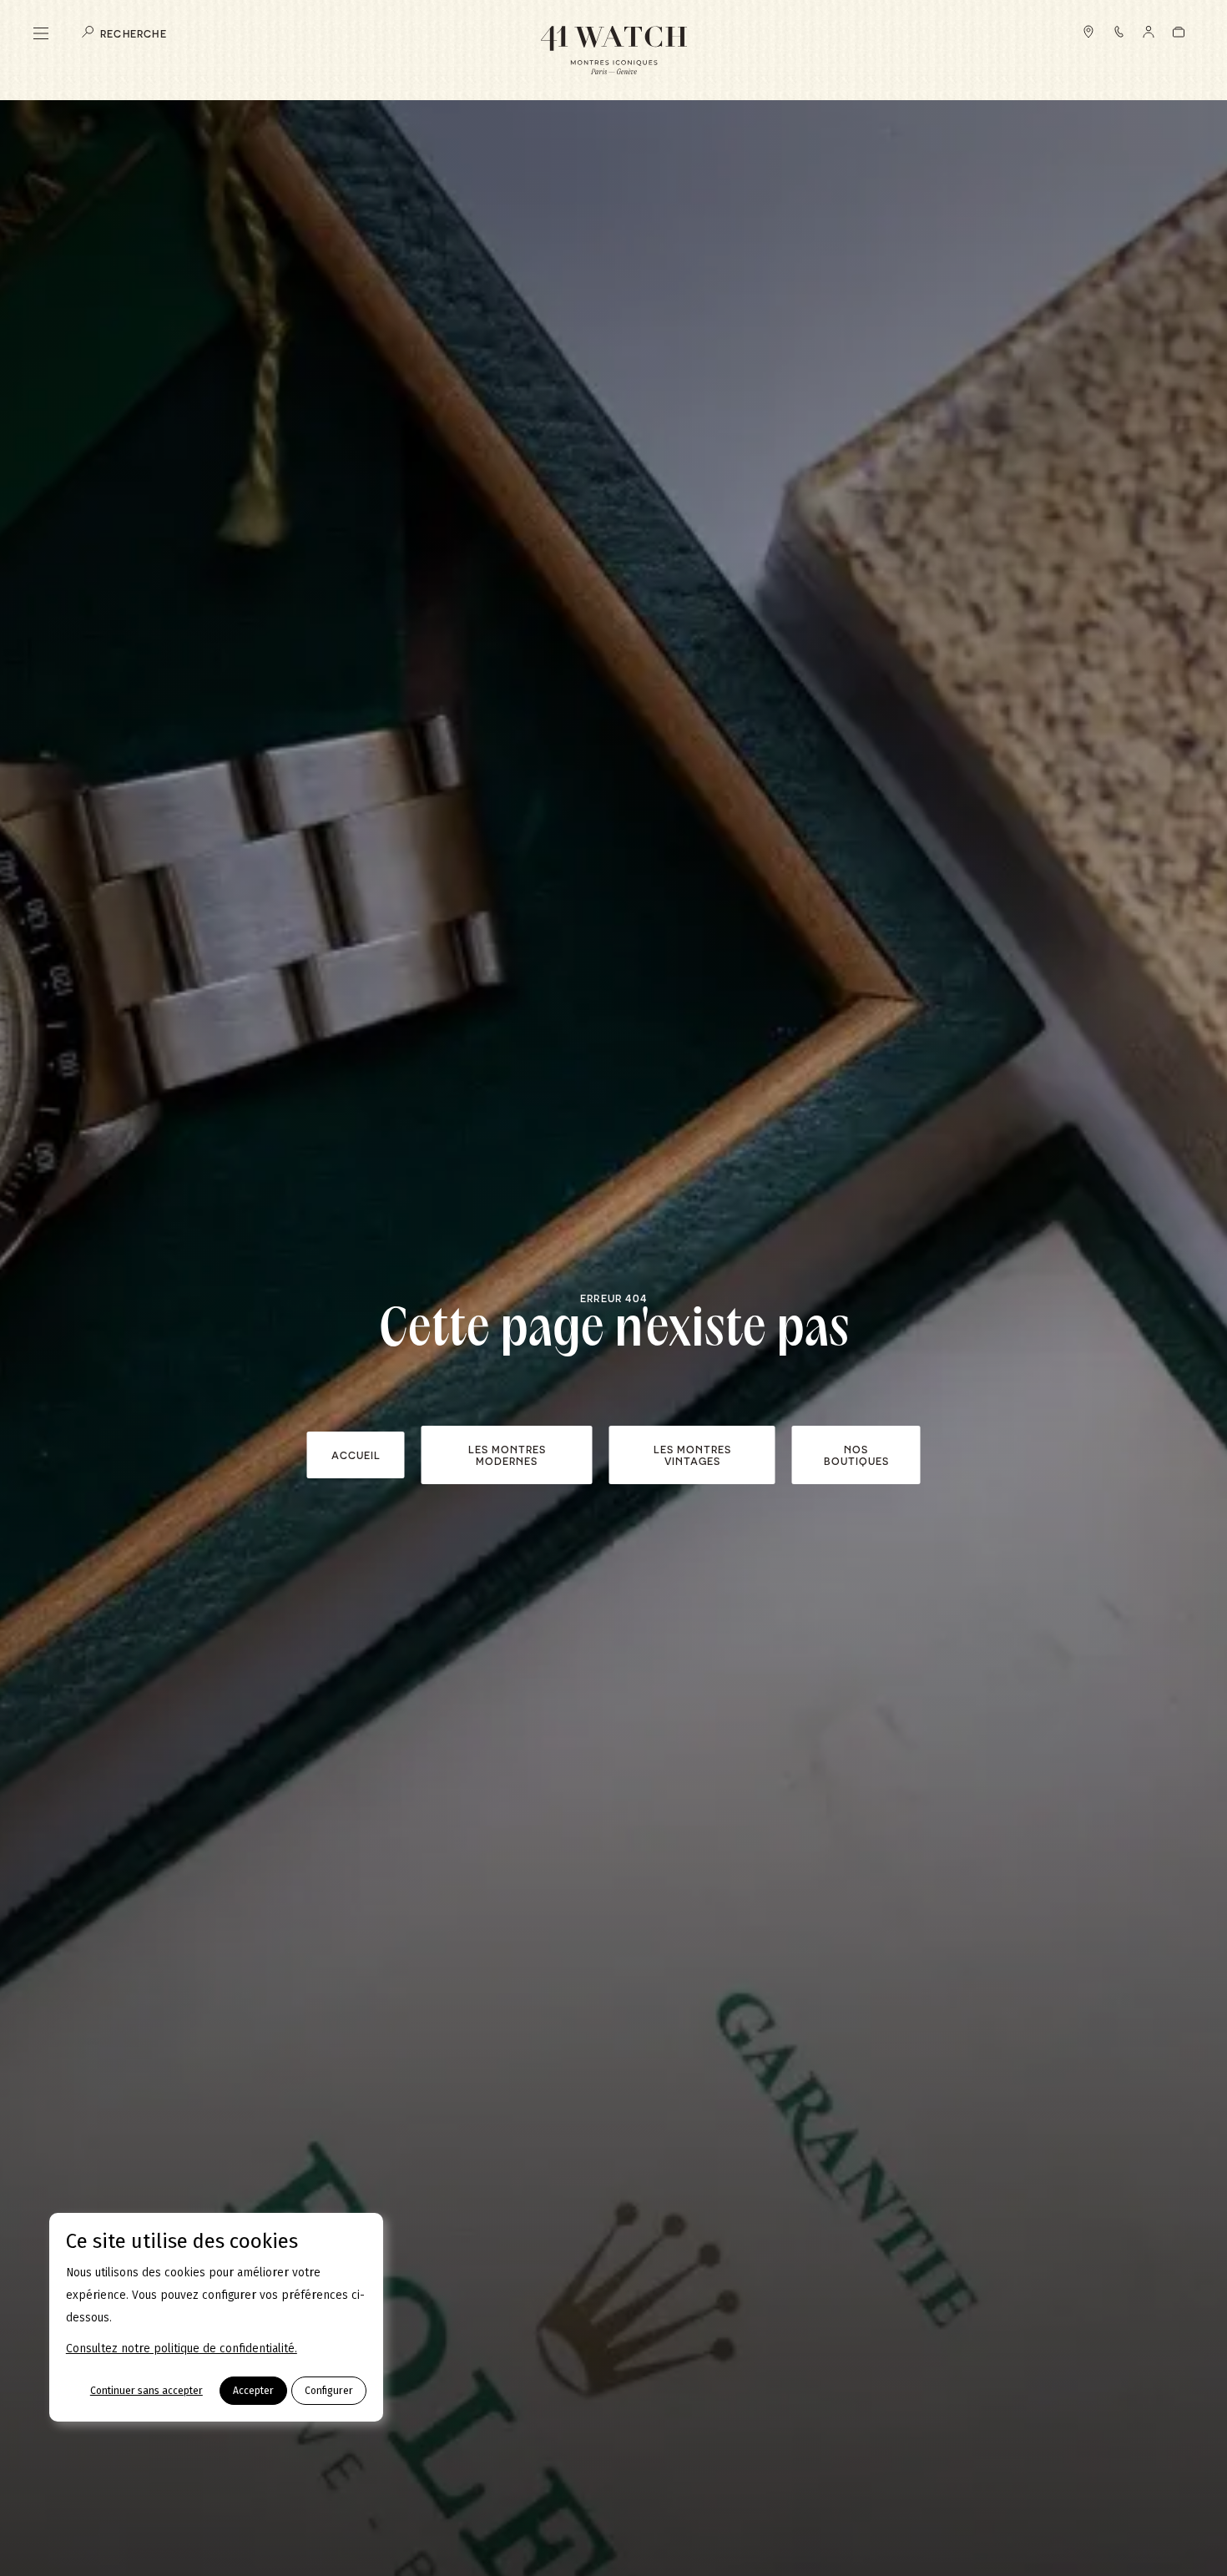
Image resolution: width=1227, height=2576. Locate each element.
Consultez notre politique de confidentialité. (182, 2349)
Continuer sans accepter (146, 2391)
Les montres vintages (692, 1455)
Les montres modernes (507, 1455)
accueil (356, 1455)
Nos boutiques (856, 1455)
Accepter (253, 2391)
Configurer (329, 2391)
